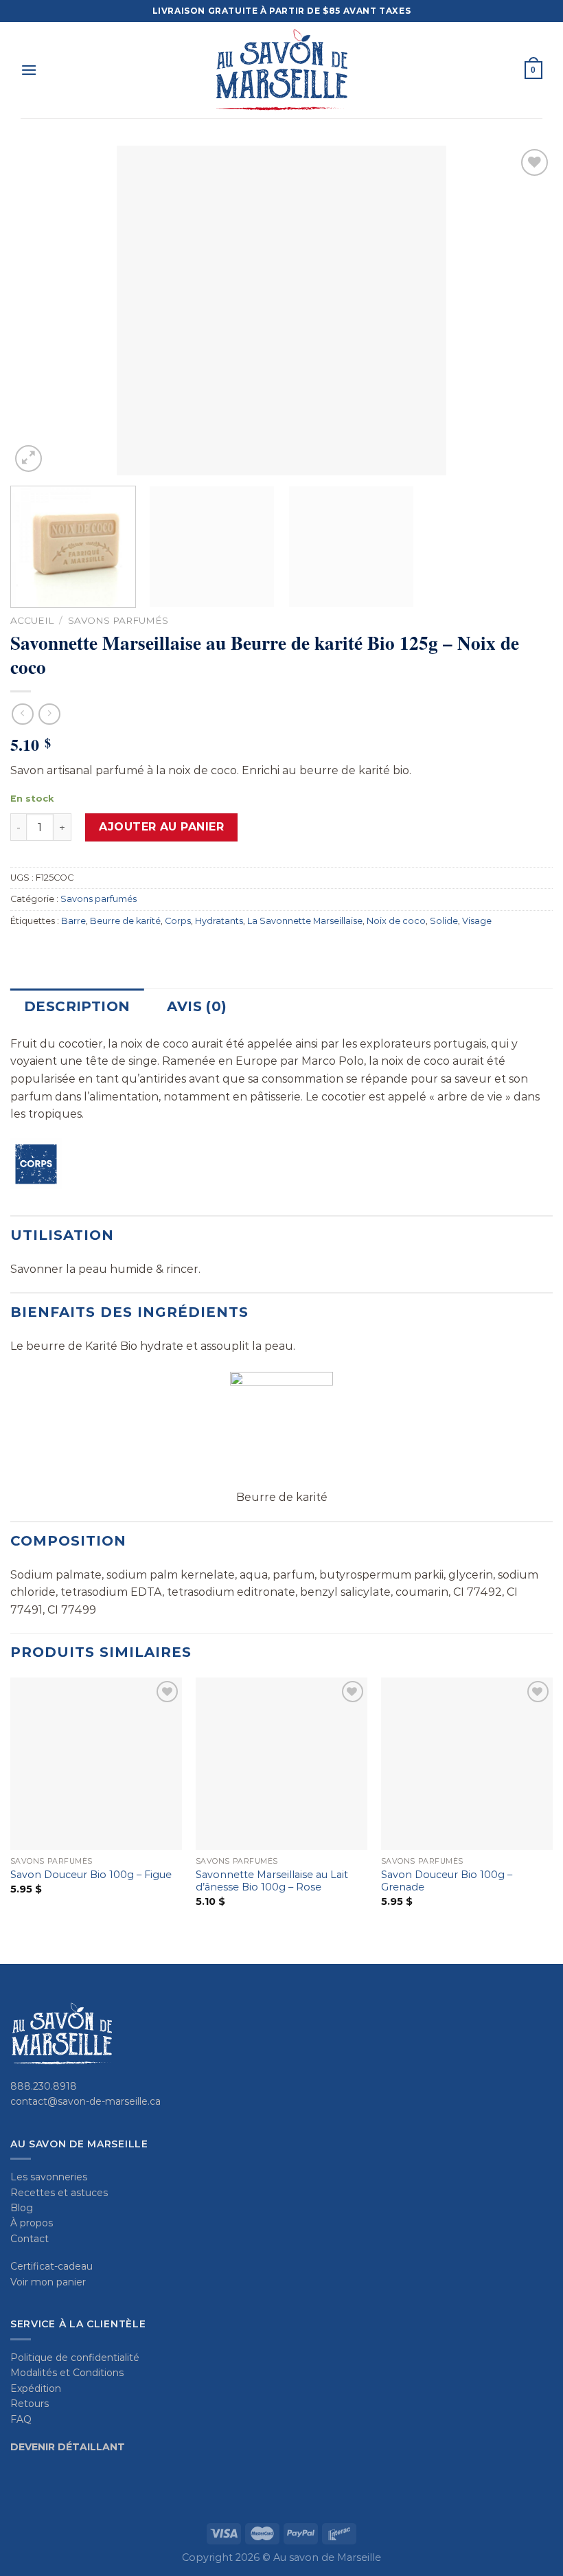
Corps (178, 921)
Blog (22, 2208)
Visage (477, 921)
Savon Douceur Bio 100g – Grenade (447, 1881)
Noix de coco (396, 921)
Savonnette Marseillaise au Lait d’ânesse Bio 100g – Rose (272, 1881)
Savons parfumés (118, 620)
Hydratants (219, 921)
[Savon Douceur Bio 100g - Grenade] (467, 1763)
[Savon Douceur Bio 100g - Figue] (96, 1763)
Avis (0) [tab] (197, 1006)
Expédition (36, 2388)
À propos (32, 2223)
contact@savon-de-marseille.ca (85, 2101)
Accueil (32, 620)
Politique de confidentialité (75, 2358)
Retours (30, 2404)
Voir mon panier (48, 2282)
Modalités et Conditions (67, 2373)
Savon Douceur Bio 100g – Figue (91, 1875)
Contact (30, 2239)
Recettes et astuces (59, 2193)
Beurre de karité (125, 921)
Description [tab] (77, 1006)
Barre (73, 921)
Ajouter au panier (161, 827)
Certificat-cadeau (51, 2266)
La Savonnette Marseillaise (305, 921)
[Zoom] (28, 459)
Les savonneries (49, 2177)
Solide (444, 921)
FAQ (21, 2419)
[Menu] (29, 70)
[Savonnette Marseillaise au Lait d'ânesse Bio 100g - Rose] (281, 1763)
